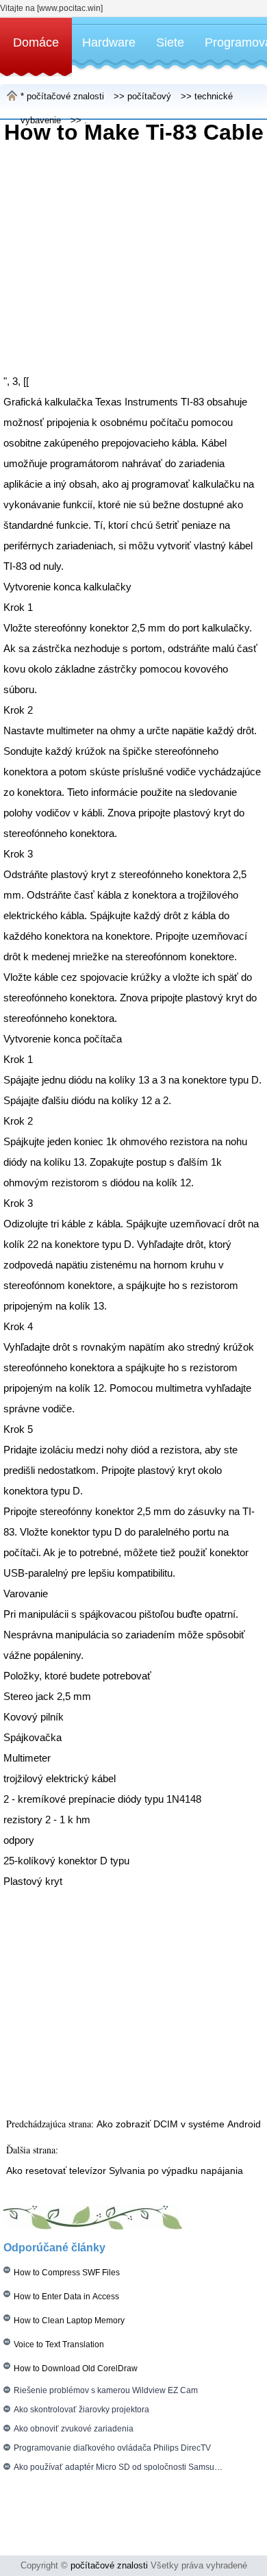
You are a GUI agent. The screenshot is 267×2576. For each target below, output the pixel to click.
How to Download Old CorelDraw (76, 2368)
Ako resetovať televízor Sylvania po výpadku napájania (125, 2171)
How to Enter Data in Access (66, 2297)
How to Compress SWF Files (67, 2273)
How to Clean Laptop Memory (69, 2321)
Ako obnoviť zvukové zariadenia (74, 2429)
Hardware (109, 42)
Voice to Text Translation (59, 2344)
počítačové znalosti (65, 96)
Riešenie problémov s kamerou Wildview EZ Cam (106, 2390)
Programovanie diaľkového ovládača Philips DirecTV (112, 2448)
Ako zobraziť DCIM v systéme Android (179, 2124)
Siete (170, 42)
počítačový (149, 96)
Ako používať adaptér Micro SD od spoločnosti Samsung (119, 2467)
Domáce (36, 42)
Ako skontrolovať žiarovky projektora (81, 2410)
